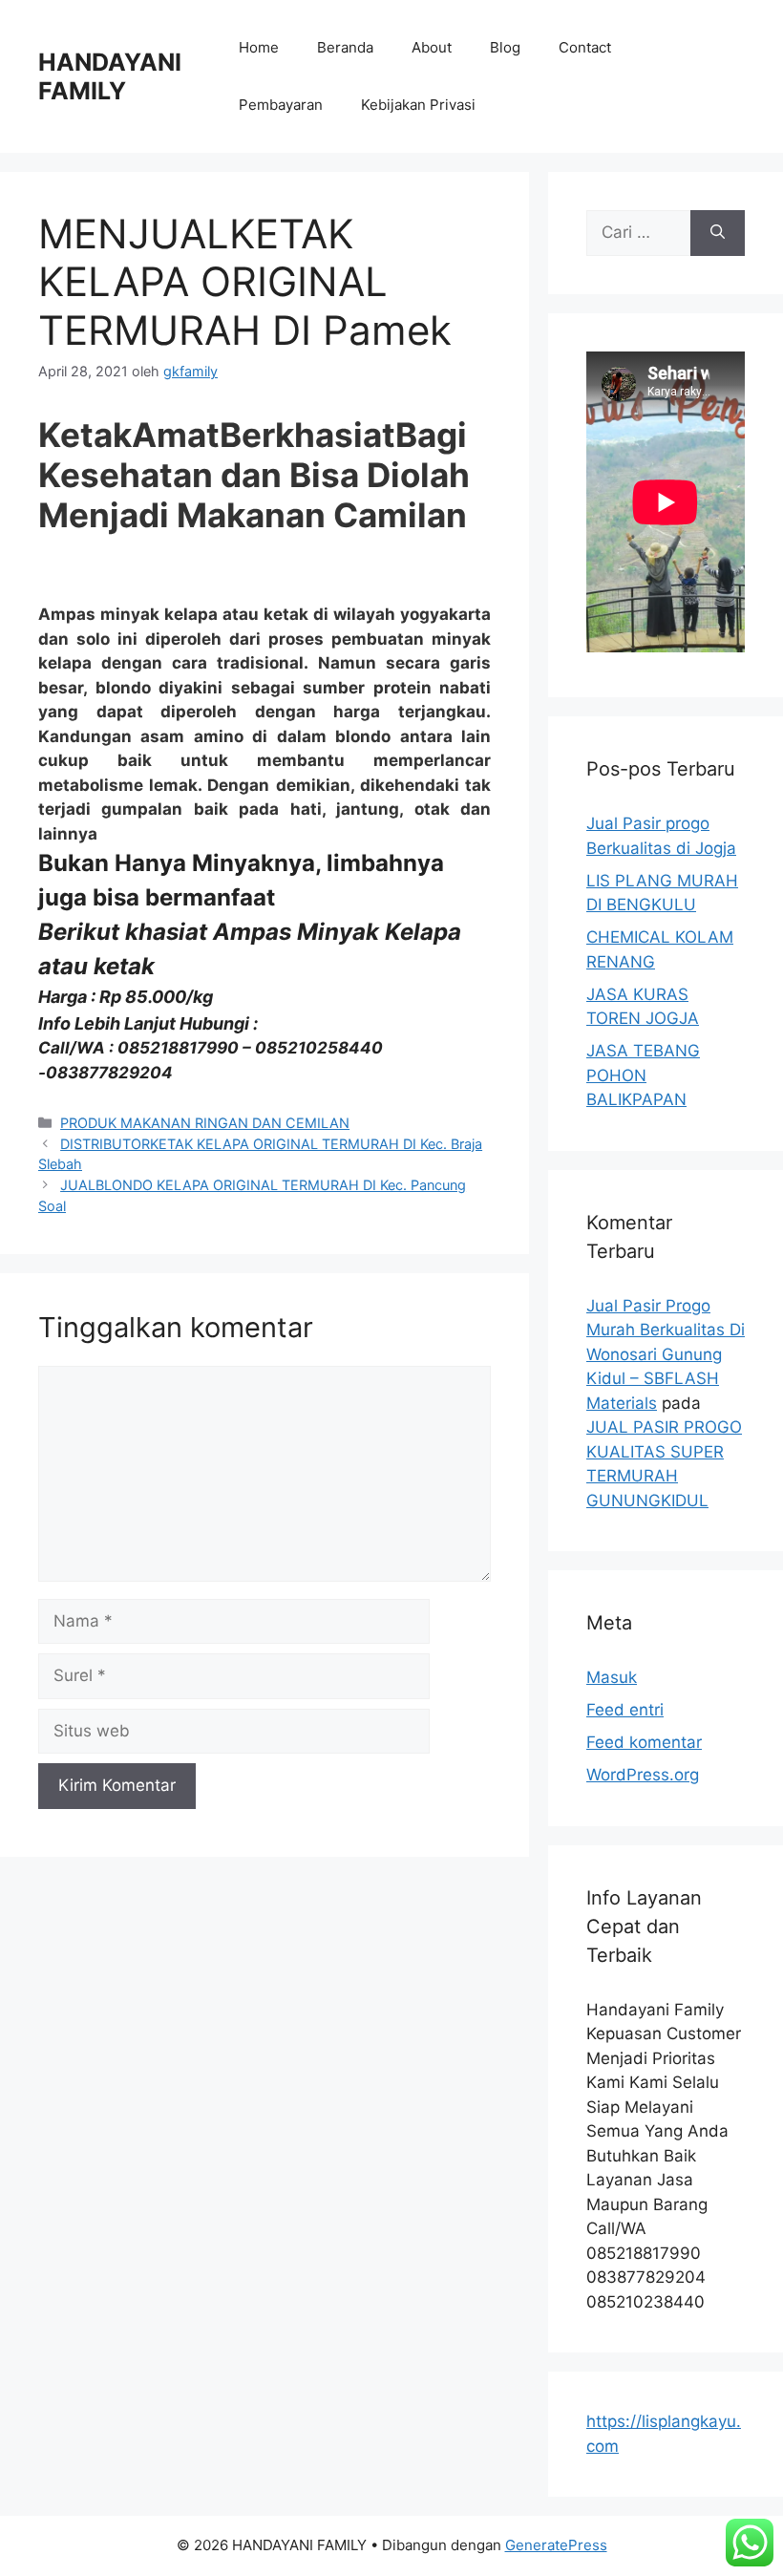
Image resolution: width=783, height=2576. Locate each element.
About (432, 47)
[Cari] (718, 233)
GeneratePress (556, 2545)
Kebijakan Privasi (418, 105)
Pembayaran (281, 105)
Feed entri (625, 1710)
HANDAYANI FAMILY (110, 76)
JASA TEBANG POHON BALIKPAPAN (643, 1075)
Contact (585, 47)
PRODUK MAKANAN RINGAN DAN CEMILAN (205, 1123)
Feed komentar (644, 1742)
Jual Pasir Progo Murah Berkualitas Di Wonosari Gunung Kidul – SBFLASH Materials (666, 1354)
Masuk (612, 1677)
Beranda (345, 47)
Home (259, 47)
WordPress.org (643, 1775)
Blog (505, 47)
